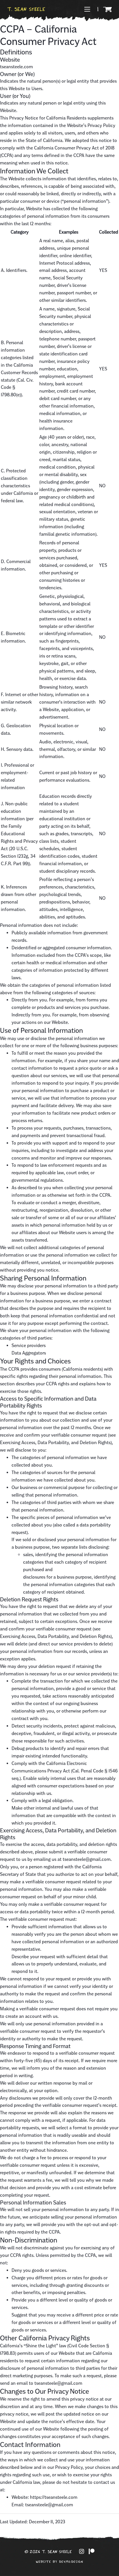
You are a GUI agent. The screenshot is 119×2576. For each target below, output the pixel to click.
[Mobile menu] (87, 9)
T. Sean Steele (26, 9)
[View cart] (107, 10)
